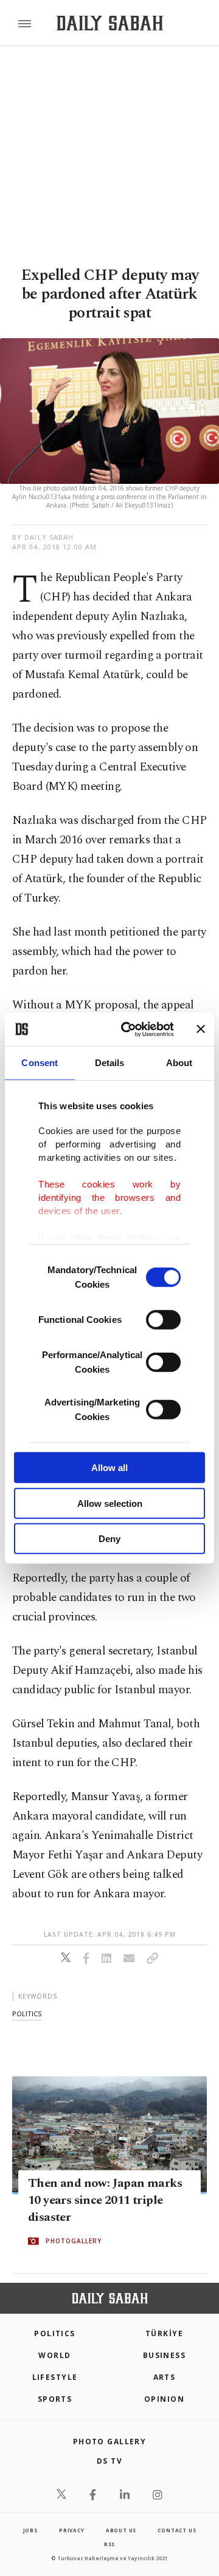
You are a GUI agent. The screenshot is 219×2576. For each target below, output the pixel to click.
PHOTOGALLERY (74, 2241)
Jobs (30, 2530)
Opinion (164, 2399)
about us (121, 2530)
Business (165, 2355)
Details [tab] (110, 1063)
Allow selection (110, 1503)
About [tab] (179, 1063)
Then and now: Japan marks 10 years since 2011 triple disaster (105, 2200)
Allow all (109, 1468)
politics (27, 2014)
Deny (109, 1539)
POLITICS (55, 2333)
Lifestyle (55, 2377)
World (54, 2355)
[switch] (163, 1320)
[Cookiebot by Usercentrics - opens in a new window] (128, 1029)
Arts (165, 2377)
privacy (72, 2530)
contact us (177, 2530)
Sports (55, 2399)
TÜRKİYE (164, 2333)
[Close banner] (201, 1029)
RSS (109, 2544)
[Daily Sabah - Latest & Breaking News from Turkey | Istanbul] (110, 23)
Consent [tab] (40, 1063)
